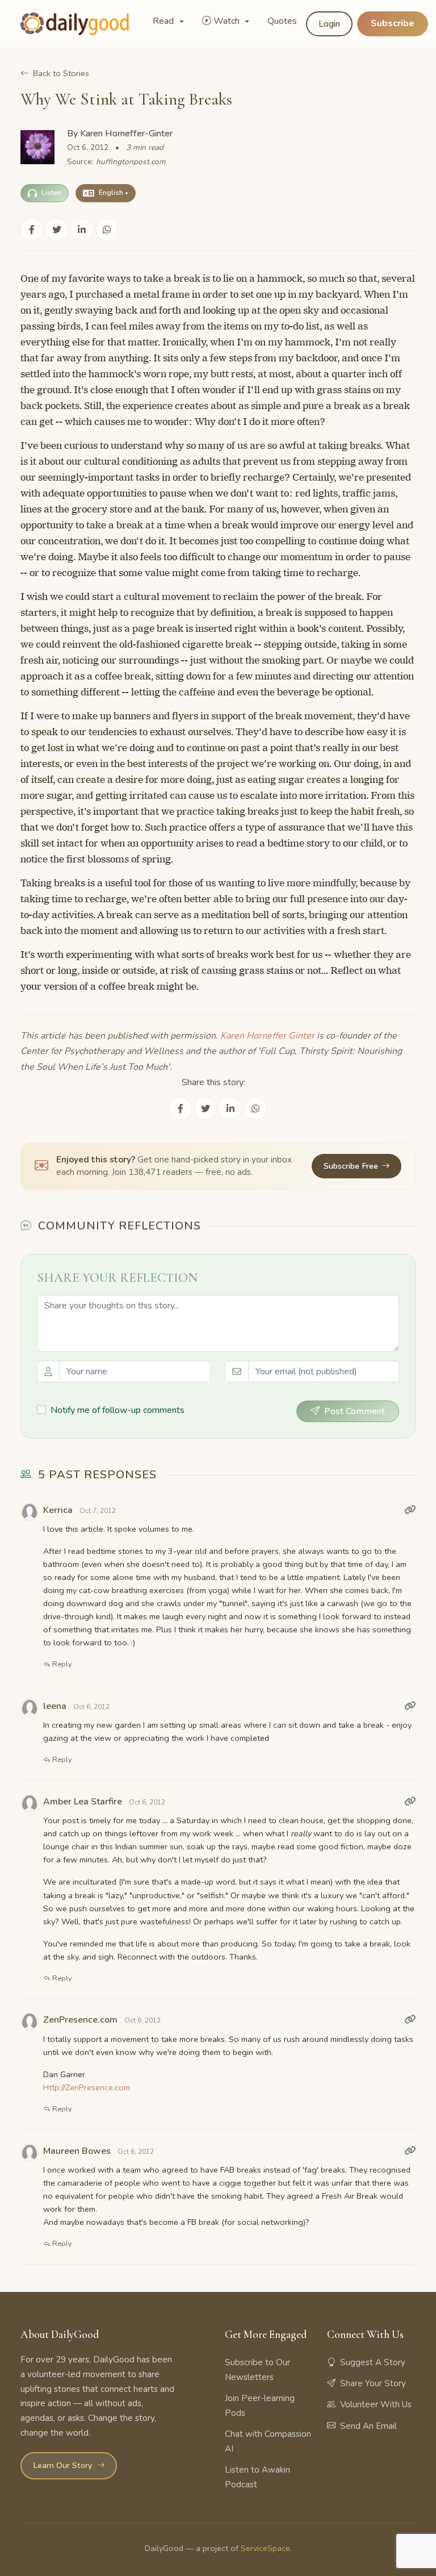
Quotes (282, 21)
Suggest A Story (373, 2362)
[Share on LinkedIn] (82, 230)
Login (329, 24)
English (111, 193)
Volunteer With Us (376, 2404)
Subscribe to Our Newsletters (257, 2370)
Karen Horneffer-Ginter (126, 134)
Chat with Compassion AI (268, 2441)
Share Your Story (373, 2383)
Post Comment (355, 1411)
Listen (51, 193)
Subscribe (393, 23)
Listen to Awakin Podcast (257, 2477)
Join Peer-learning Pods (260, 2406)
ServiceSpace (265, 2548)
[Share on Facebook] (32, 230)
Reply (61, 1664)
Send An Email (368, 2426)
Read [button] (164, 21)
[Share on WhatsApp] (107, 230)
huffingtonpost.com (131, 162)
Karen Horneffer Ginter (269, 1036)
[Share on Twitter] (57, 230)
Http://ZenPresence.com (87, 2087)
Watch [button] (228, 21)
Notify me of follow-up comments (118, 1410)
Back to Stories (61, 73)
